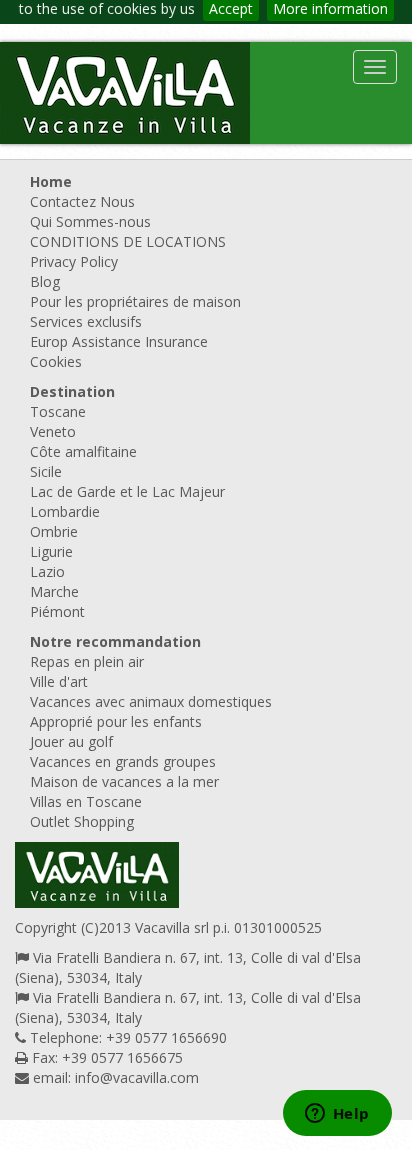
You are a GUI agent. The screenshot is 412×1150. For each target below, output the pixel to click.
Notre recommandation (115, 641)
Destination (72, 391)
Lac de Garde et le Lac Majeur (127, 491)
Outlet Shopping (82, 821)
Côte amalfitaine (83, 451)
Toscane (58, 411)
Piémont (57, 611)
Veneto (53, 431)
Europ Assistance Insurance (119, 341)
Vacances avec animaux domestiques (151, 701)
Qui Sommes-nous (90, 221)
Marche (54, 591)
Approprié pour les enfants (116, 721)
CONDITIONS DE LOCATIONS (128, 241)
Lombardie (65, 511)
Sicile (46, 471)
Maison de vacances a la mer (124, 781)
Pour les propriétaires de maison (135, 301)
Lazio (47, 571)
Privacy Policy (74, 261)
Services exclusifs (86, 321)
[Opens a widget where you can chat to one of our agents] (337, 1115)
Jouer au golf (71, 741)
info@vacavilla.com (137, 1077)
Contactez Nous (82, 201)
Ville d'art (59, 681)
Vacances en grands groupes (123, 761)
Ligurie (51, 551)
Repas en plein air (87, 661)
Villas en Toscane (86, 801)
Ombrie (54, 531)
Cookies (56, 361)
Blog (45, 281)
